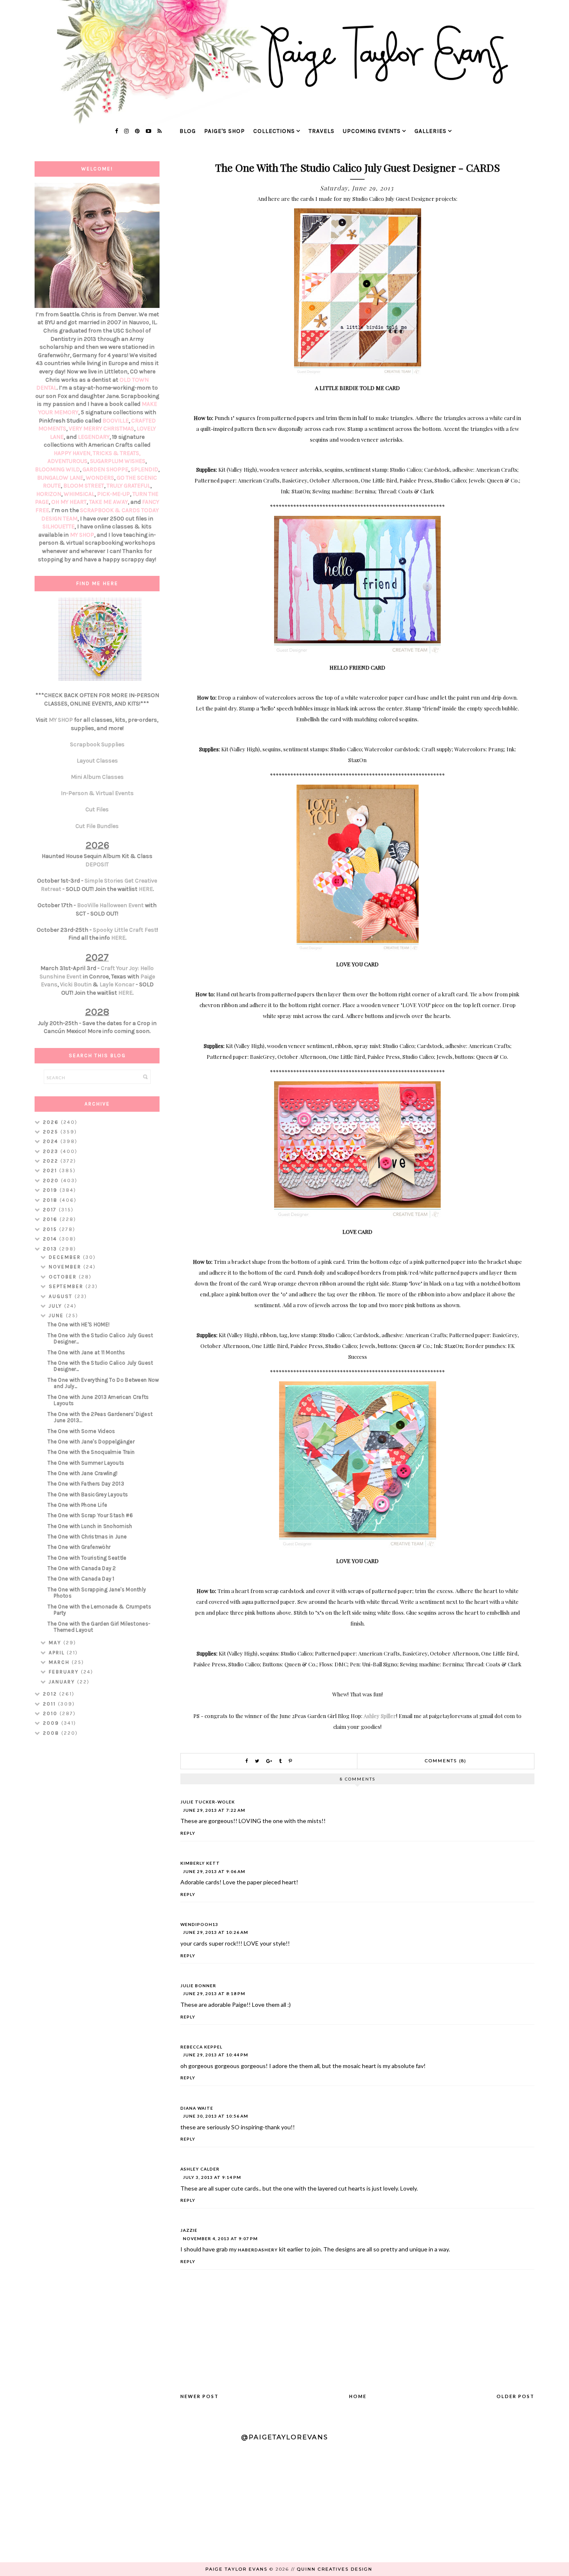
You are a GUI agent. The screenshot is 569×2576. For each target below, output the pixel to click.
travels (322, 131)
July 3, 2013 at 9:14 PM (212, 2177)
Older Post (515, 2396)
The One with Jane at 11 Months (86, 1352)
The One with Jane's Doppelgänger (91, 1442)
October (64, 1277)
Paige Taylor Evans (236, 2569)
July (56, 1306)
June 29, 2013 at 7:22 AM (214, 1810)
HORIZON (49, 494)
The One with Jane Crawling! (82, 1473)
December (66, 1257)
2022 (52, 1161)
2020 (52, 1180)
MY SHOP (82, 535)
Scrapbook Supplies (97, 744)
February (65, 1672)
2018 (51, 1200)
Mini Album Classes (97, 777)
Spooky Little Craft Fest (125, 930)
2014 (51, 1239)
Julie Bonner (198, 1986)
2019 (51, 1190)
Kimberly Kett (200, 1863)
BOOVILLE (116, 421)
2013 (51, 1249)
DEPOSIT (97, 864)
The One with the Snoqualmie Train (91, 1452)
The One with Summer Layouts (86, 1463)
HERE (146, 889)
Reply (188, 1833)
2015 (51, 1229)
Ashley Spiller (380, 1716)
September (67, 1286)
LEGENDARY (94, 437)
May (56, 1643)
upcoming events (372, 131)
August (62, 1296)
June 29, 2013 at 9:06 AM (214, 1871)
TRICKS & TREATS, (117, 453)
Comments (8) (446, 1761)
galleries (430, 131)
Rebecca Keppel (201, 2047)
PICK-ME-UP (114, 494)
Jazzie (189, 2230)
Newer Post (200, 2396)
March (60, 1662)
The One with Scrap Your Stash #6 (90, 1515)
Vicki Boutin (76, 984)
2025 (52, 1132)
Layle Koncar (117, 984)
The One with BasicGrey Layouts (88, 1494)
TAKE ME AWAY (109, 502)
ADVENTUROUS (67, 461)
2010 (51, 1713)
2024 (52, 1141)
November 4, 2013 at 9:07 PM (220, 2238)
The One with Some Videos (81, 1431)
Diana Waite (197, 2108)
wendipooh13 (199, 1924)
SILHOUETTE (59, 526)
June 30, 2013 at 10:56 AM (216, 2116)
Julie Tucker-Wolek (208, 1802)
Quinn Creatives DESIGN (335, 2569)
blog (188, 131)
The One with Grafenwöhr (79, 1547)
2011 (50, 1704)
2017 (51, 1210)
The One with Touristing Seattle (87, 1558)
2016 (51, 1219)
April (58, 1653)
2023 (52, 1151)
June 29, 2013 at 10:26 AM (216, 1932)
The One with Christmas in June (87, 1537)
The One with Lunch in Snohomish (90, 1526)
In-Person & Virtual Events (97, 793)
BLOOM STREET (84, 486)
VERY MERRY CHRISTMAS (101, 429)
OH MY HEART (69, 502)
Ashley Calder (200, 2169)
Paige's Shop (225, 131)
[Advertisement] (97, 1875)
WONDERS (100, 478)
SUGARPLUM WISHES (118, 461)
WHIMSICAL (79, 494)
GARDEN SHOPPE (105, 469)
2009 (52, 1723)
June (57, 1316)
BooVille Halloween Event (110, 905)
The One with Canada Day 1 (81, 1579)
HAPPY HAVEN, (73, 453)
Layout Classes (97, 761)
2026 (52, 1122)
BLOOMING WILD (57, 469)
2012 (51, 1694)
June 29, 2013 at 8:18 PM (214, 1993)
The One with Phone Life (77, 1505)
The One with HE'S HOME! (79, 1324)
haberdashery (258, 2250)
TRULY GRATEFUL (129, 486)
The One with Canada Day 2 (82, 1568)
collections (274, 131)
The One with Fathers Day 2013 (86, 1484)
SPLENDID (145, 469)
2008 (52, 1733)
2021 (51, 1170)
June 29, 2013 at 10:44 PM (216, 2055)
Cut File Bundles (97, 826)
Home (358, 2396)
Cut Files (97, 809)
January (63, 1682)
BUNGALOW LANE (60, 478)
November (66, 1267)
